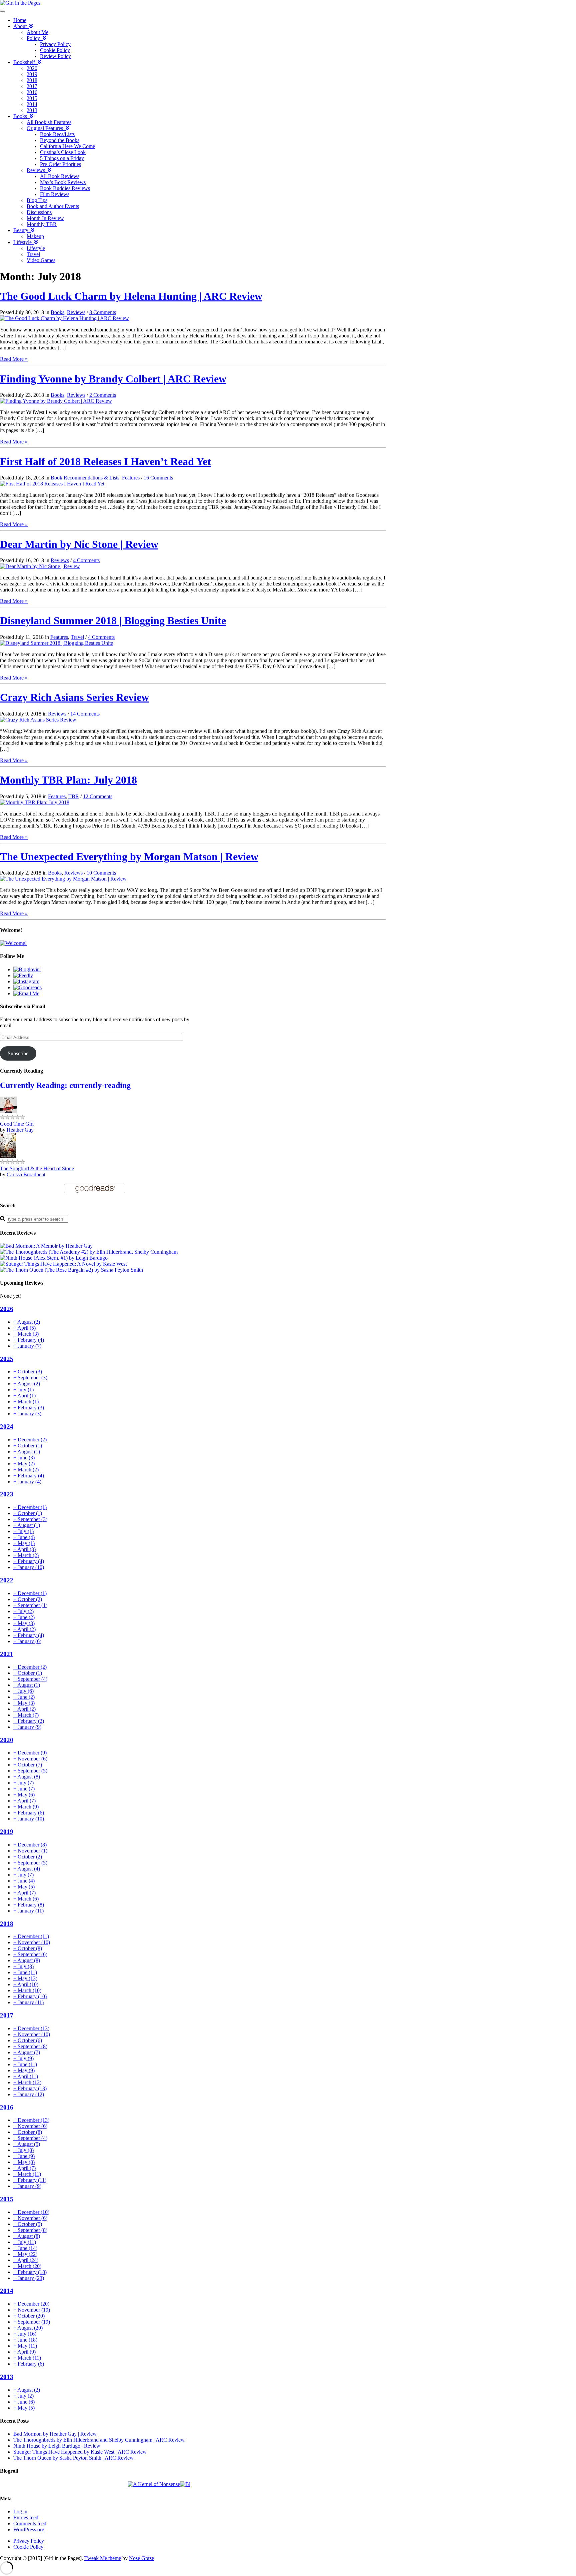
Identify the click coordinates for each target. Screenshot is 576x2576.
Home (20, 20)
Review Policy (55, 56)
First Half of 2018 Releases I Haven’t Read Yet (105, 461)
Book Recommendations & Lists (85, 478)
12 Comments (98, 796)
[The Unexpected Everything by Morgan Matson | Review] (63, 879)
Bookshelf (25, 62)
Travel (33, 254)
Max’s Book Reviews (63, 182)
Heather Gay (20, 1130)
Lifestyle (24, 242)
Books (21, 116)
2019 (32, 74)
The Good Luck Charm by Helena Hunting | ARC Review (131, 296)
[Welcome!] (13, 943)
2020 (32, 68)
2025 (7, 1359)
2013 (32, 110)
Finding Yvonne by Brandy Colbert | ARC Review (113, 379)
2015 (32, 98)
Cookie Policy (55, 50)
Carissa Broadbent (26, 1174)
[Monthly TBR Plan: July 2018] (35, 802)
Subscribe (18, 1053)
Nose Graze (141, 2558)
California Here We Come (67, 146)
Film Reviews (55, 194)
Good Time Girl (17, 1124)
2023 (7, 1494)
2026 (7, 1309)
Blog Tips (37, 200)
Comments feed (30, 2523)
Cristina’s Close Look (63, 152)
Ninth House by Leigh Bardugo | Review (57, 2446)
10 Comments (101, 873)
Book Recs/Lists (57, 134)
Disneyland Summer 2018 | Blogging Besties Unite (113, 620)
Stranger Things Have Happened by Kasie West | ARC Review (80, 2452)
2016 (32, 92)
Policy (35, 38)
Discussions (39, 212)
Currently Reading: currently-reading (65, 1085)
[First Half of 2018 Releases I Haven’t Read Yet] (52, 484)
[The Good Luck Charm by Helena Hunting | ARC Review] (64, 318)
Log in (20, 2511)
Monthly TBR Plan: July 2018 (68, 780)
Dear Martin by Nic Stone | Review (79, 544)
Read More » (14, 359)
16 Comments (158, 478)
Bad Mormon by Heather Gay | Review (55, 2434)
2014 (32, 104)
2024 (7, 1427)
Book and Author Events (53, 206)
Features (131, 478)
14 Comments (85, 714)
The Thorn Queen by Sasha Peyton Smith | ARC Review (73, 2458)
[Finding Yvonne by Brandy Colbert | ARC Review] (56, 401)
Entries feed (26, 2517)
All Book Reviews (60, 176)
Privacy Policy (55, 44)
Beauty (22, 230)
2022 (7, 1580)
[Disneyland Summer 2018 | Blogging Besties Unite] (56, 643)
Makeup (35, 236)
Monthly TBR (42, 224)
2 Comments (103, 395)
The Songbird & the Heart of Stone (37, 1168)
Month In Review (45, 218)
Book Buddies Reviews (65, 188)
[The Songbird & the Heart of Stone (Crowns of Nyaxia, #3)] (8, 1156)
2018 (32, 80)
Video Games (41, 260)
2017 (32, 86)
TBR (74, 796)
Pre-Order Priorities (60, 164)
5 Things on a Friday (62, 158)
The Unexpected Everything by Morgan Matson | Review (129, 857)
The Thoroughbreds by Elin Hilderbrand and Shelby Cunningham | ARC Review (99, 2440)
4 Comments (86, 560)
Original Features (46, 128)
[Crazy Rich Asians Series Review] (38, 720)
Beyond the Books (60, 140)
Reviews (37, 170)
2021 (7, 1654)
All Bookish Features (49, 122)
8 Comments (103, 312)
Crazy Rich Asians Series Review (74, 697)
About (21, 26)
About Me (37, 32)
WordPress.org (29, 2529)
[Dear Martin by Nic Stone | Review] (40, 566)
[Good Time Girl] (8, 1111)
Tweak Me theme (103, 2558)
